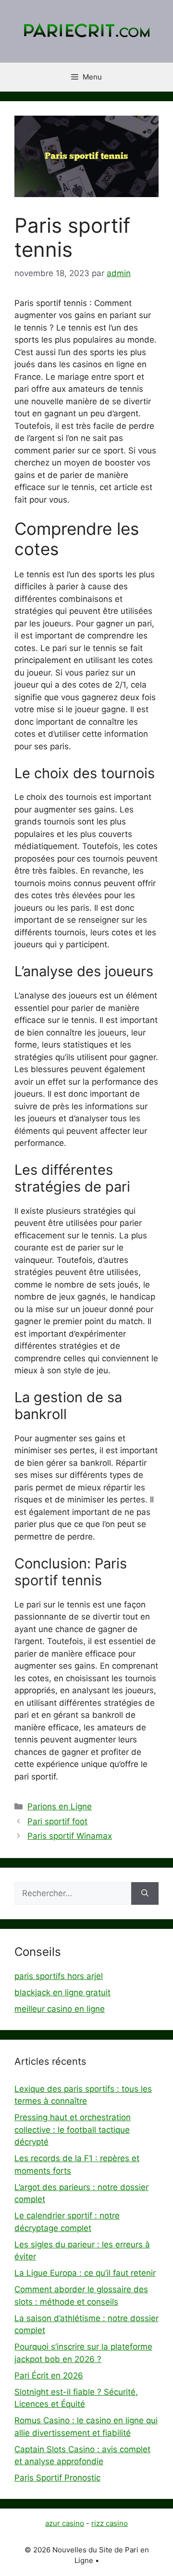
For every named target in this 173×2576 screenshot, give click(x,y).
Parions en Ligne (60, 1806)
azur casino (65, 2523)
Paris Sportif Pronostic (57, 2478)
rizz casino (110, 2523)
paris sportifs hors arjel (59, 1976)
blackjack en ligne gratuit (62, 1992)
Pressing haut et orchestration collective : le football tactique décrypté (73, 2130)
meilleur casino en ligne (60, 2009)
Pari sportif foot (57, 1821)
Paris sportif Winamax (70, 1836)
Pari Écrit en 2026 (49, 2376)
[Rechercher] (145, 1894)
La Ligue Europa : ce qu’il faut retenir (85, 2273)
